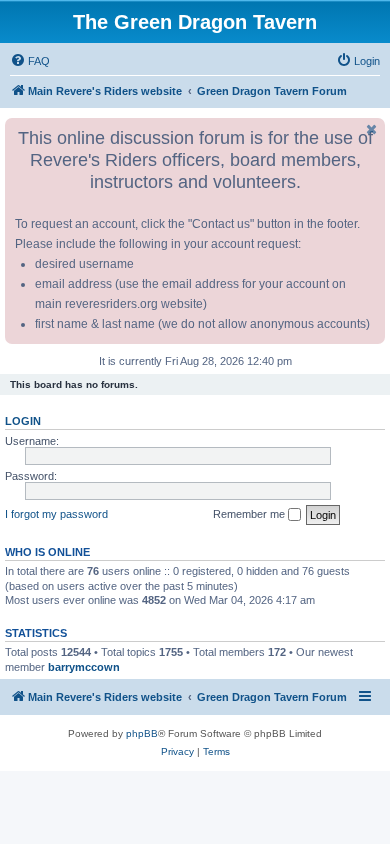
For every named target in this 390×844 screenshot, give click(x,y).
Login (23, 421)
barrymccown (84, 667)
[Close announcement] (372, 129)
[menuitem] (30, 61)
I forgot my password (56, 514)
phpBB (142, 733)
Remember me (250, 514)
